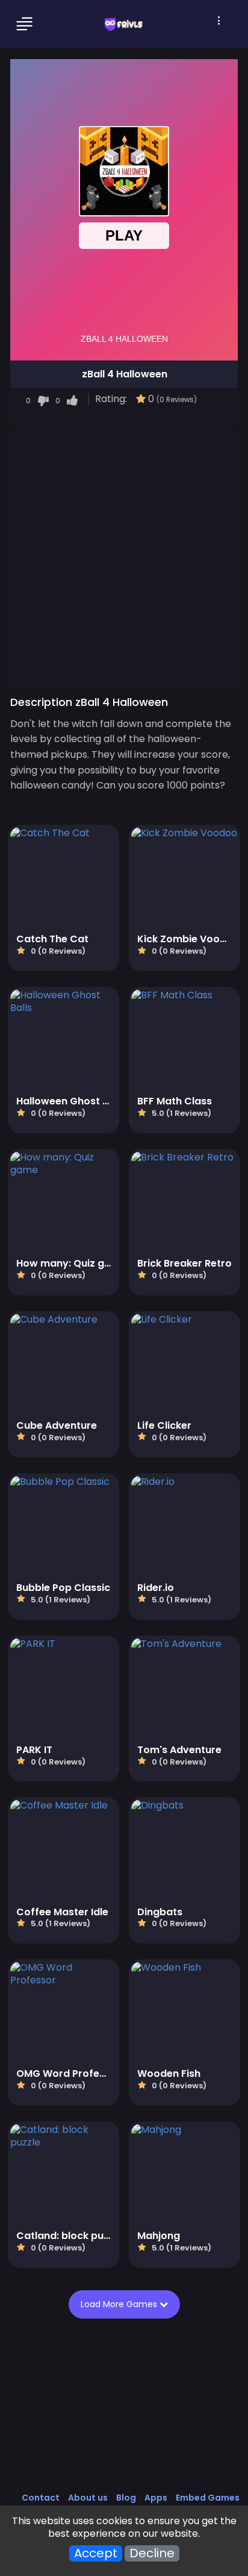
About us (88, 2498)
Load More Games (120, 2304)
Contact (41, 2498)
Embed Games (208, 2498)
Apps (156, 2498)
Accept (96, 2553)
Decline (152, 2553)
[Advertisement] (124, 557)
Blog (126, 2498)
